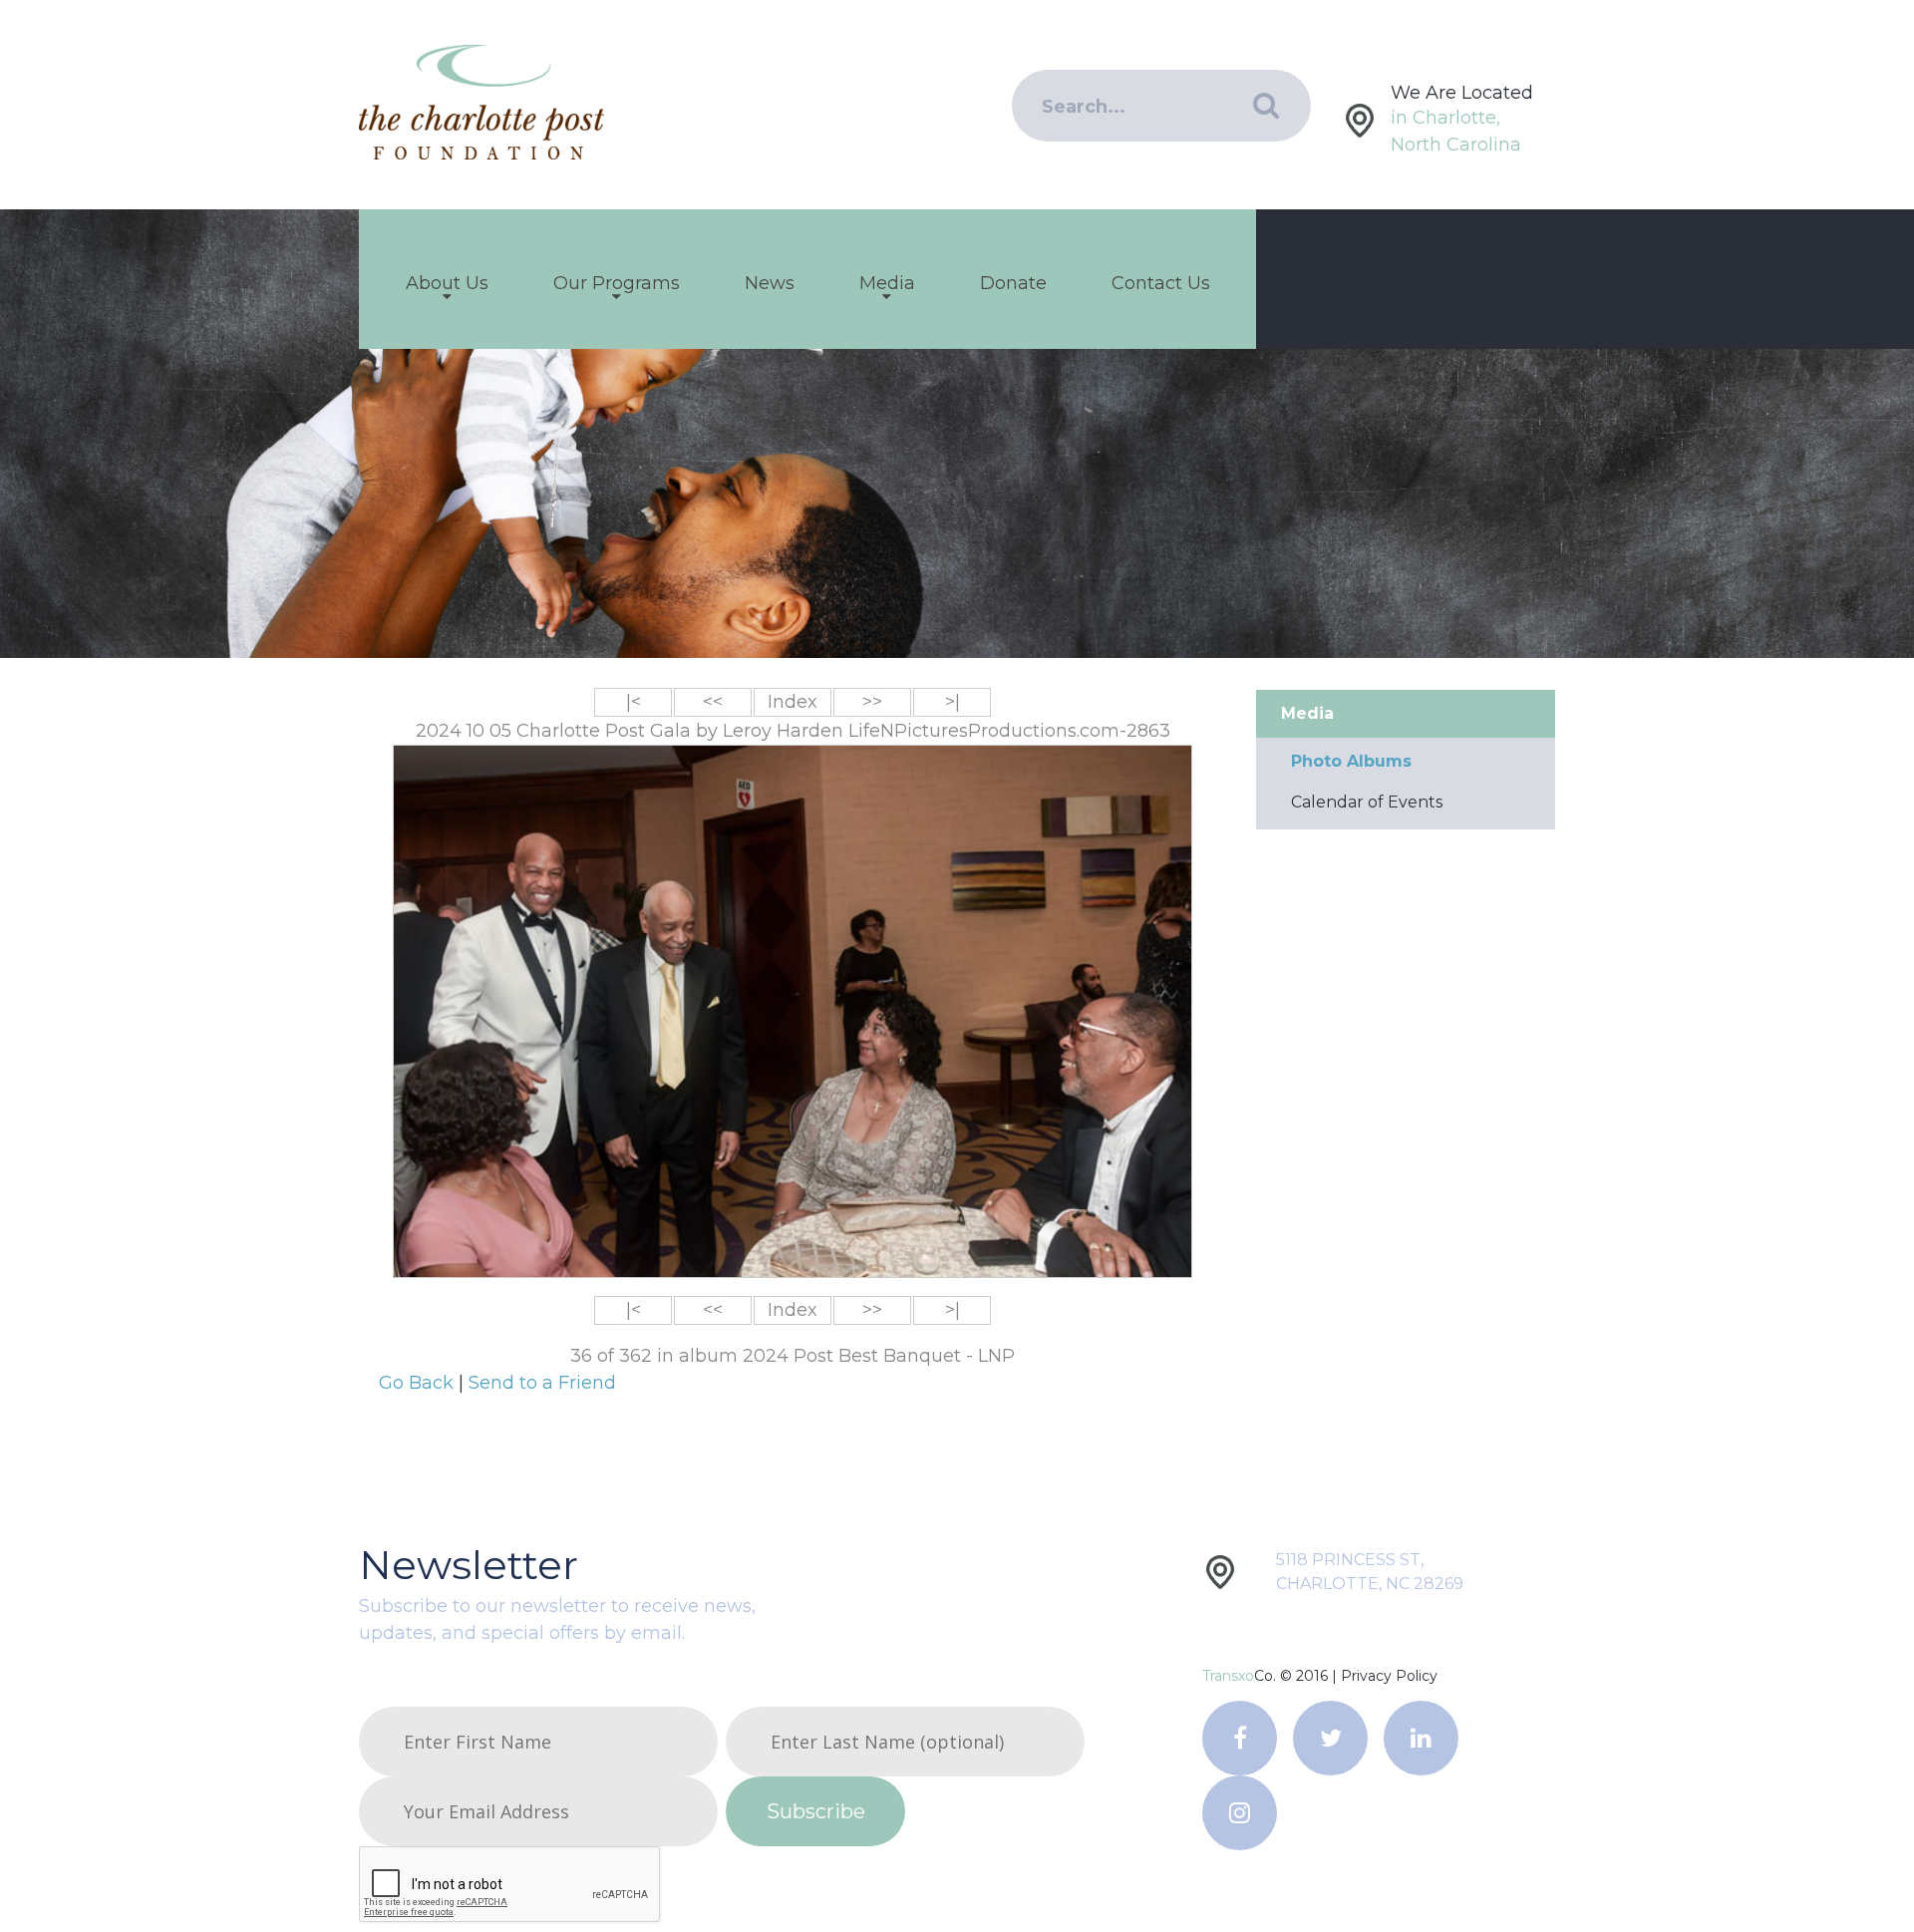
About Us (447, 283)
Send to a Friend (542, 1383)
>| (953, 702)
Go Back (419, 1383)
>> (872, 702)
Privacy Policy (1389, 1676)
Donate (1013, 283)
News (770, 283)
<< (713, 702)
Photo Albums (1351, 761)
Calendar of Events (1367, 802)
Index (793, 702)
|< (634, 702)
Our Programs (617, 283)
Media (887, 283)
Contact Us (1161, 283)
